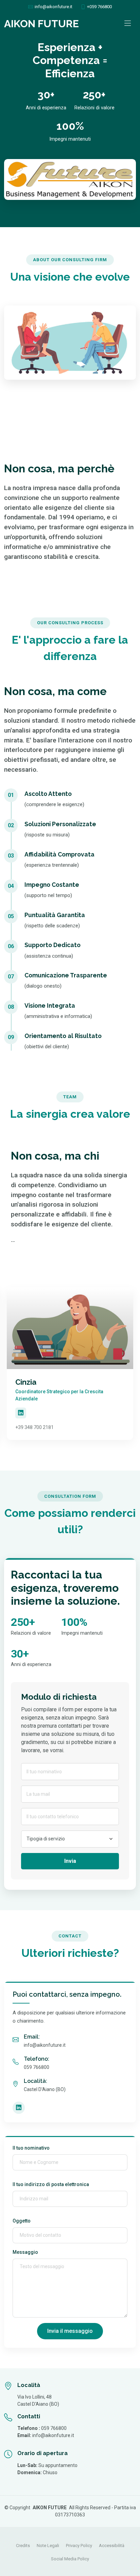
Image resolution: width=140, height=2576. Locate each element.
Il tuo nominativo (31, 2148)
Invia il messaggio (70, 2331)
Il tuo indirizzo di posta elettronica (51, 2184)
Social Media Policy (70, 2559)
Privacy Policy (79, 2546)
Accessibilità (112, 2546)
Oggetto (22, 2221)
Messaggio (25, 2252)
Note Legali (48, 2546)
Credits (23, 2546)
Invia (70, 1861)
